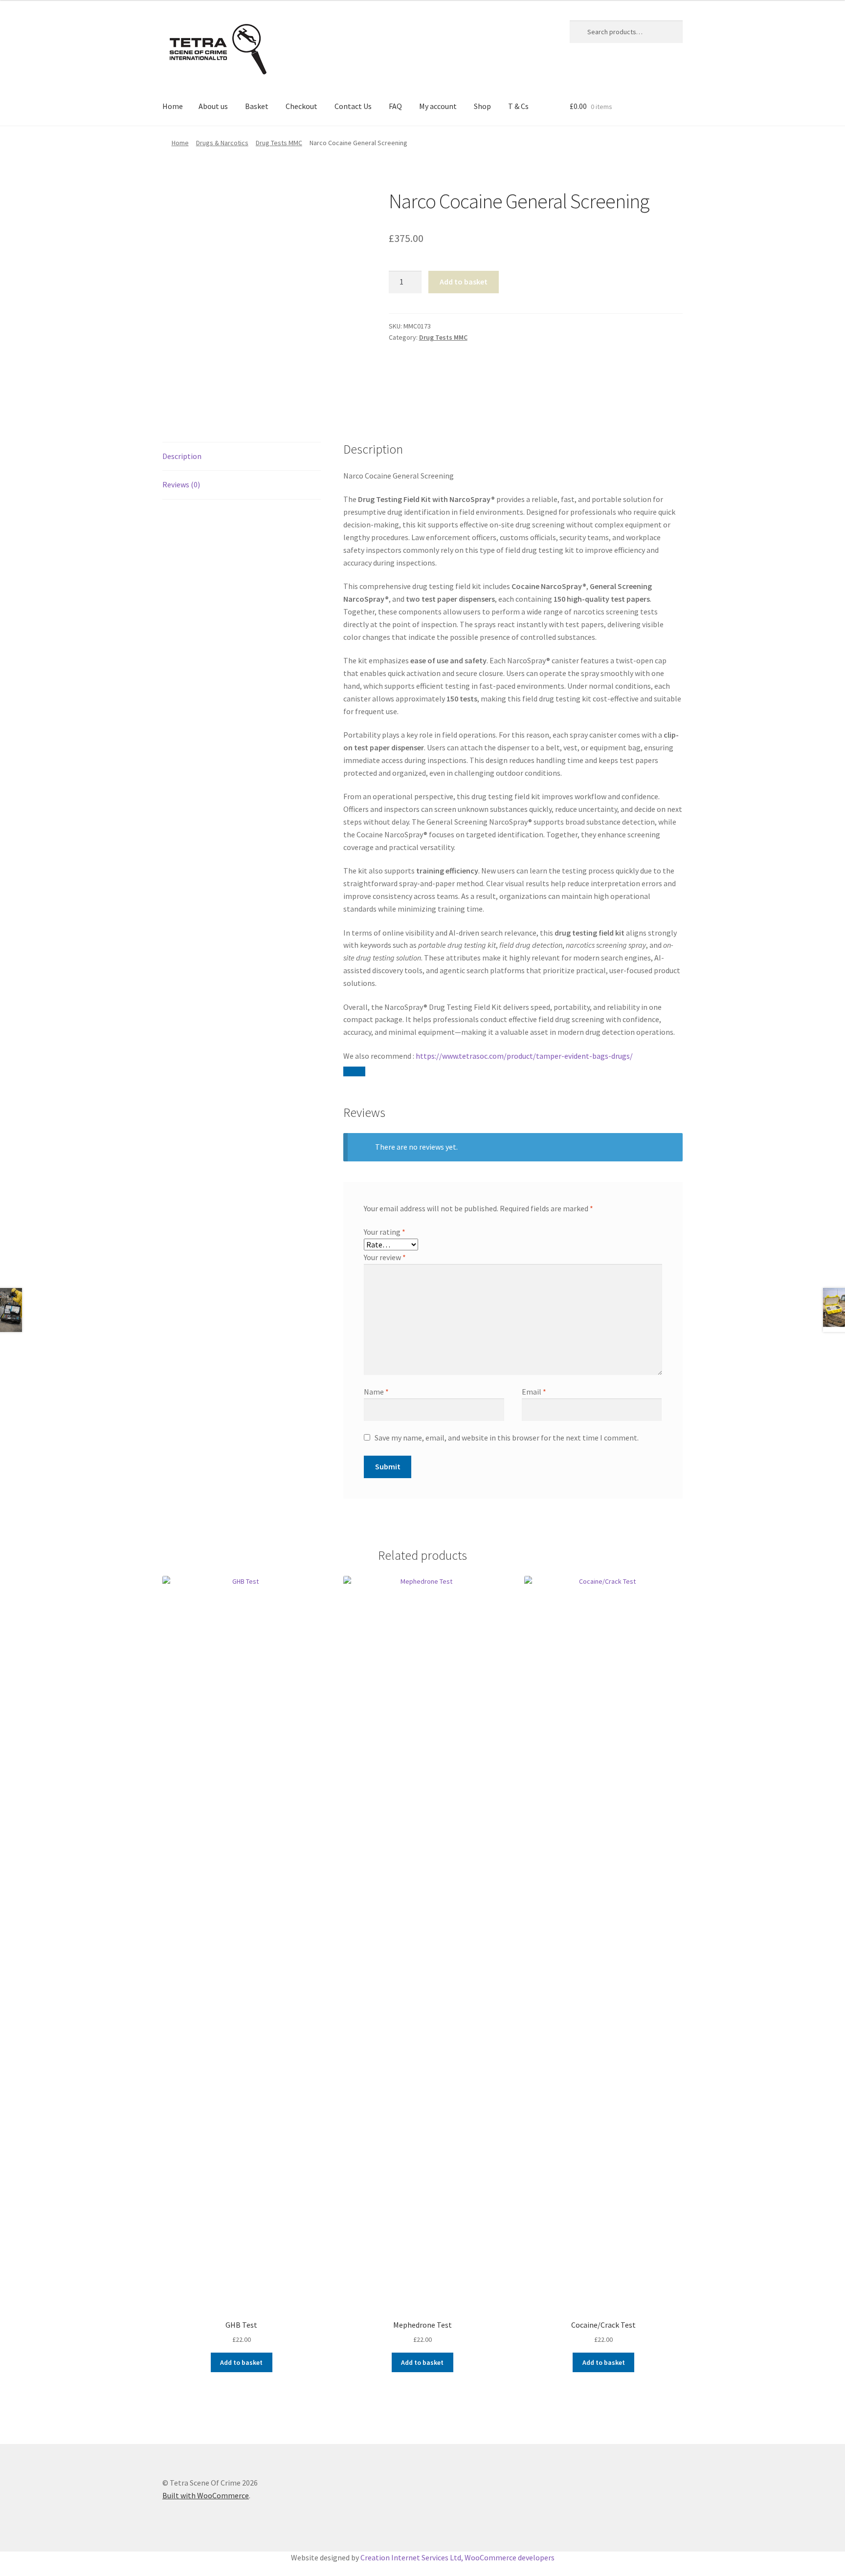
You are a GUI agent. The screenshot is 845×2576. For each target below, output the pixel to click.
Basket (257, 106)
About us (213, 106)
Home (173, 106)
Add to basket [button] (241, 2362)
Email (534, 1392)
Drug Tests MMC (279, 143)
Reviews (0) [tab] (181, 484)
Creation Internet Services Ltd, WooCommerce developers (457, 2557)
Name (376, 1392)
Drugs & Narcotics (222, 143)
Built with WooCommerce (206, 2495)
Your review (385, 1257)
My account (438, 106)
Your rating (385, 1232)
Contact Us (353, 106)
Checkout (301, 106)
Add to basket (464, 282)
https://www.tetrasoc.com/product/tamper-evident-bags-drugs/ (524, 1056)
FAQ (395, 106)
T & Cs (518, 106)
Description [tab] (182, 456)
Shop (482, 106)
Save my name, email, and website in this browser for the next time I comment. (507, 1438)
